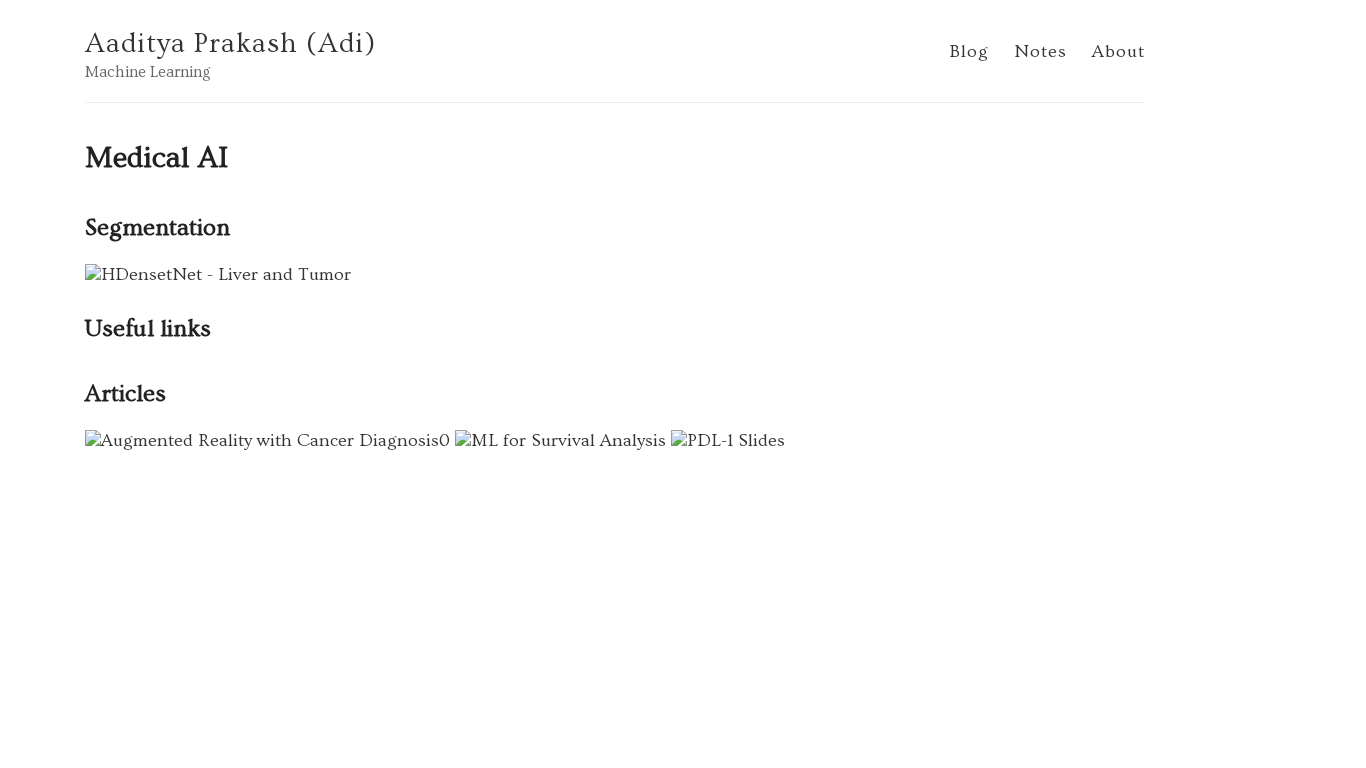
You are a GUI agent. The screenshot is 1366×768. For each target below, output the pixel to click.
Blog (969, 51)
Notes (1040, 51)
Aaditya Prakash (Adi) (230, 43)
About (1118, 51)
